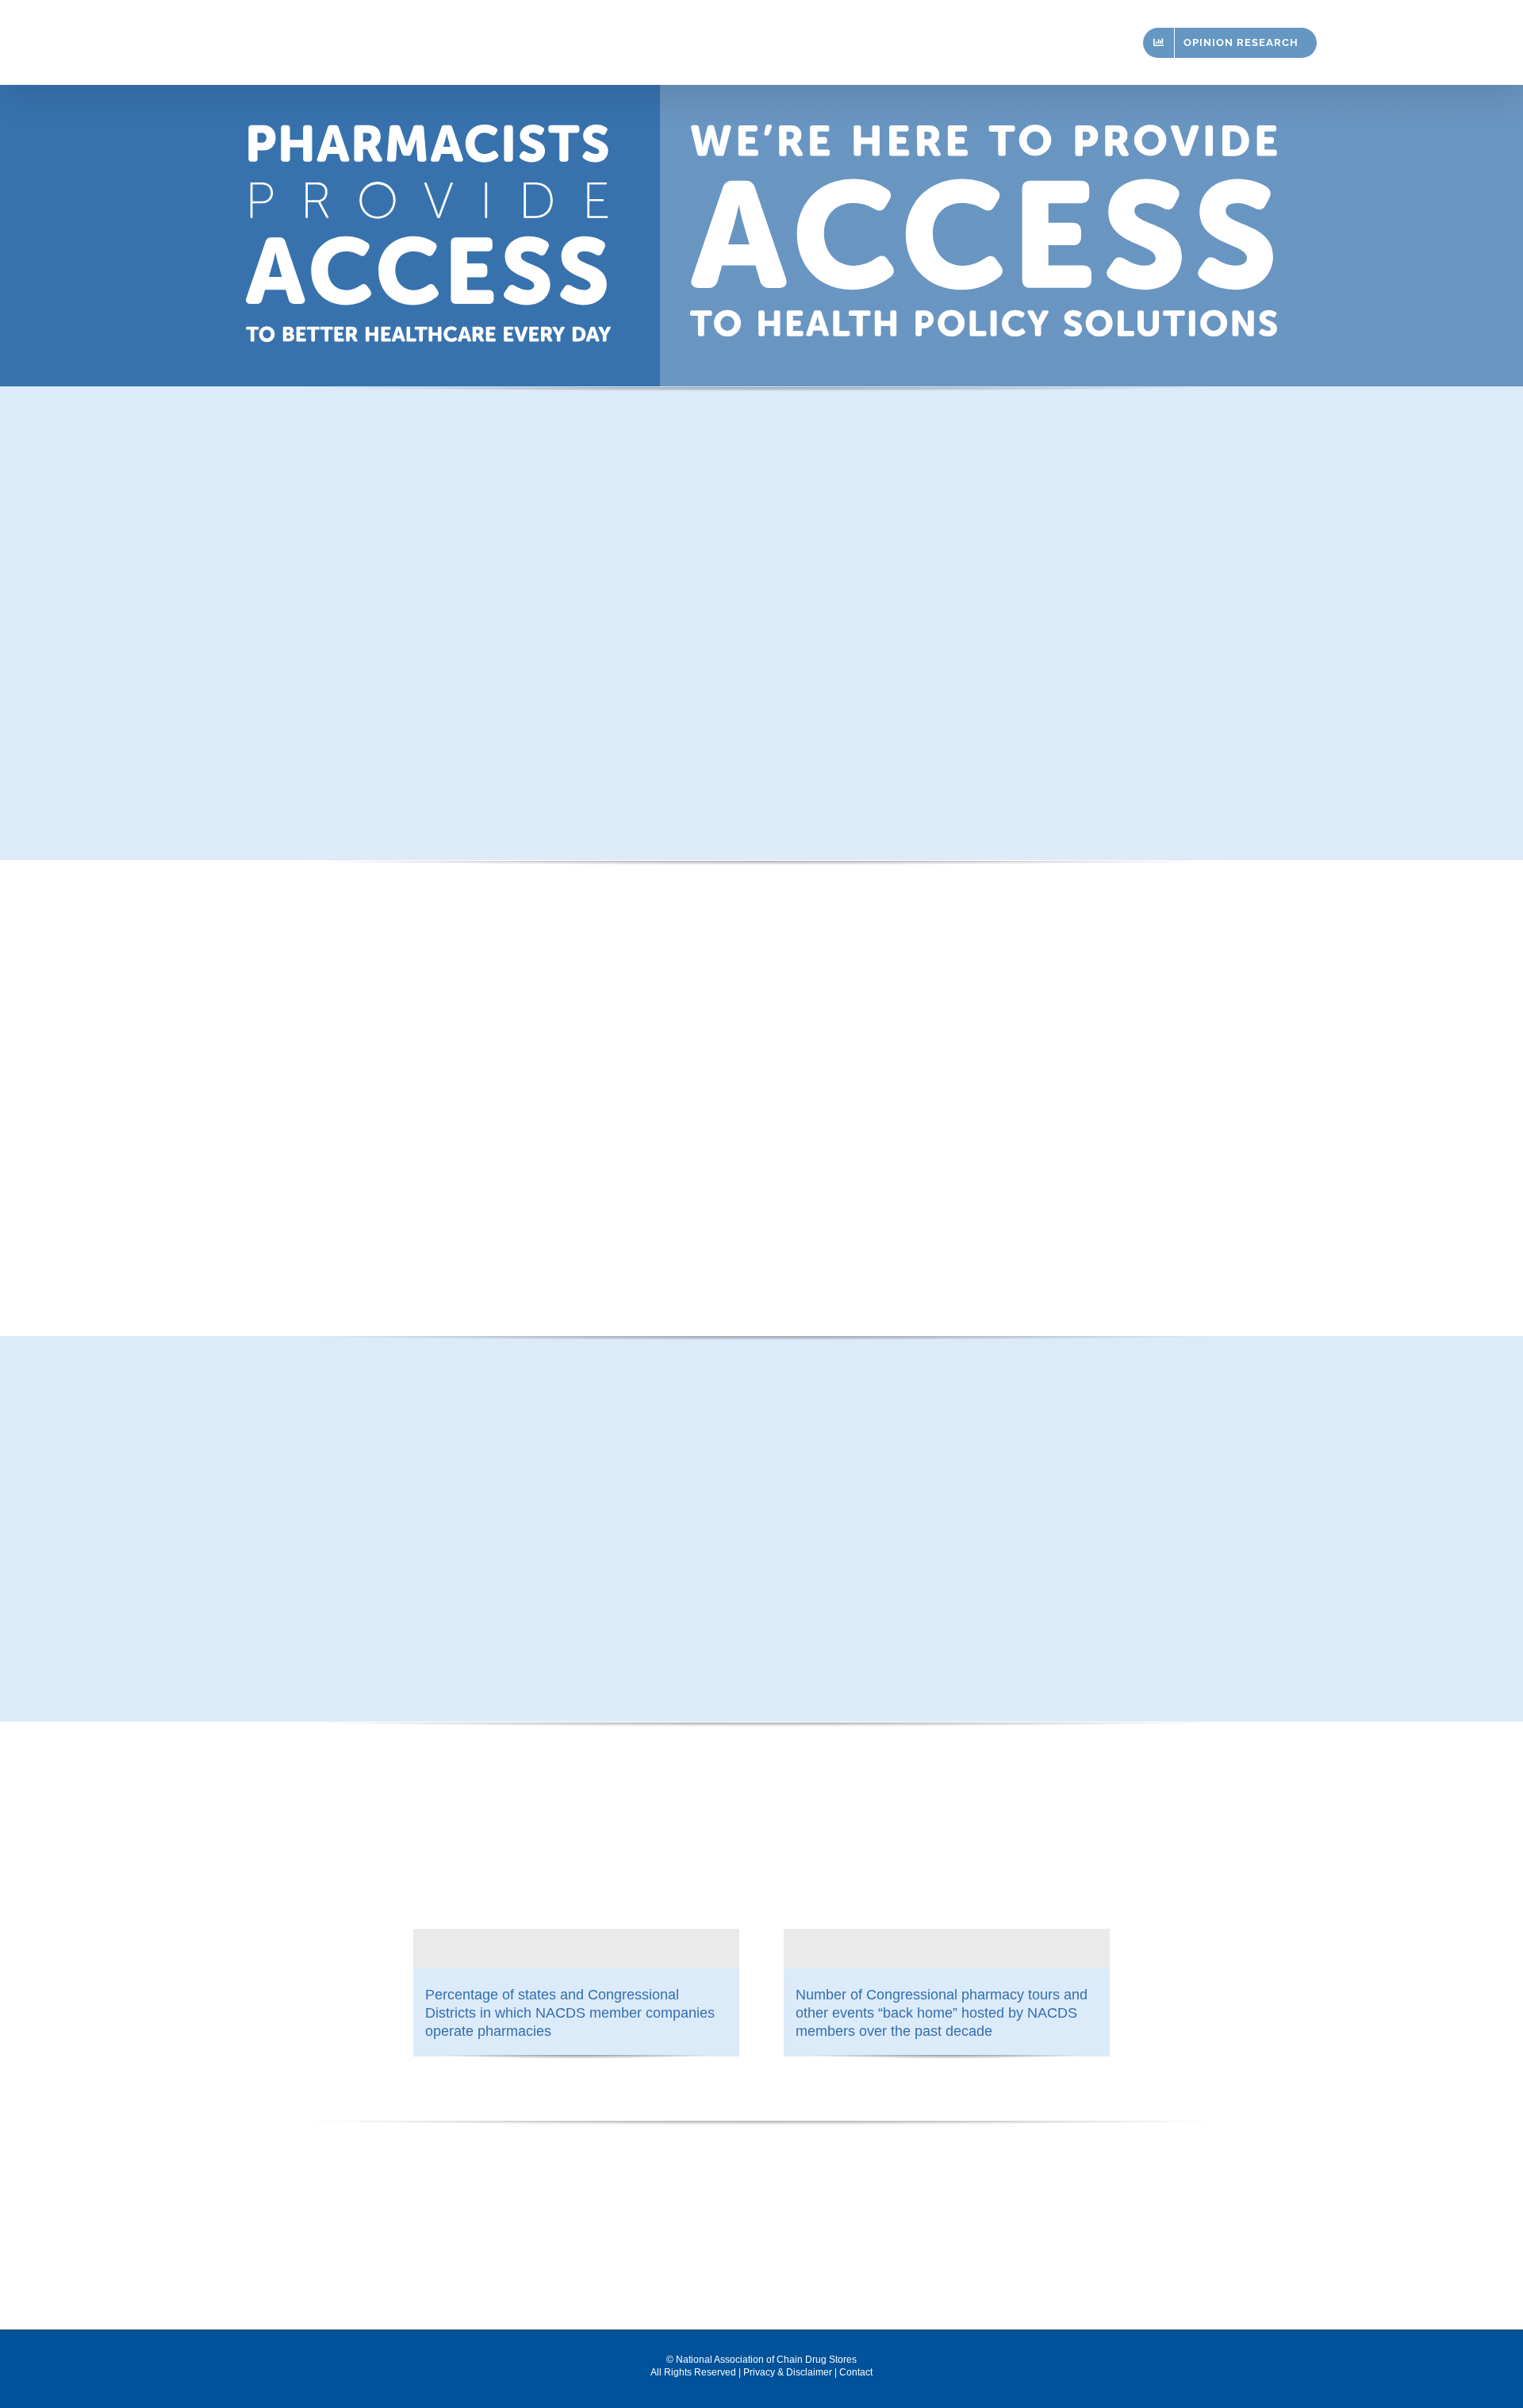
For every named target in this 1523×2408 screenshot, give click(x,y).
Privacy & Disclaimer (788, 2372)
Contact (856, 2372)
